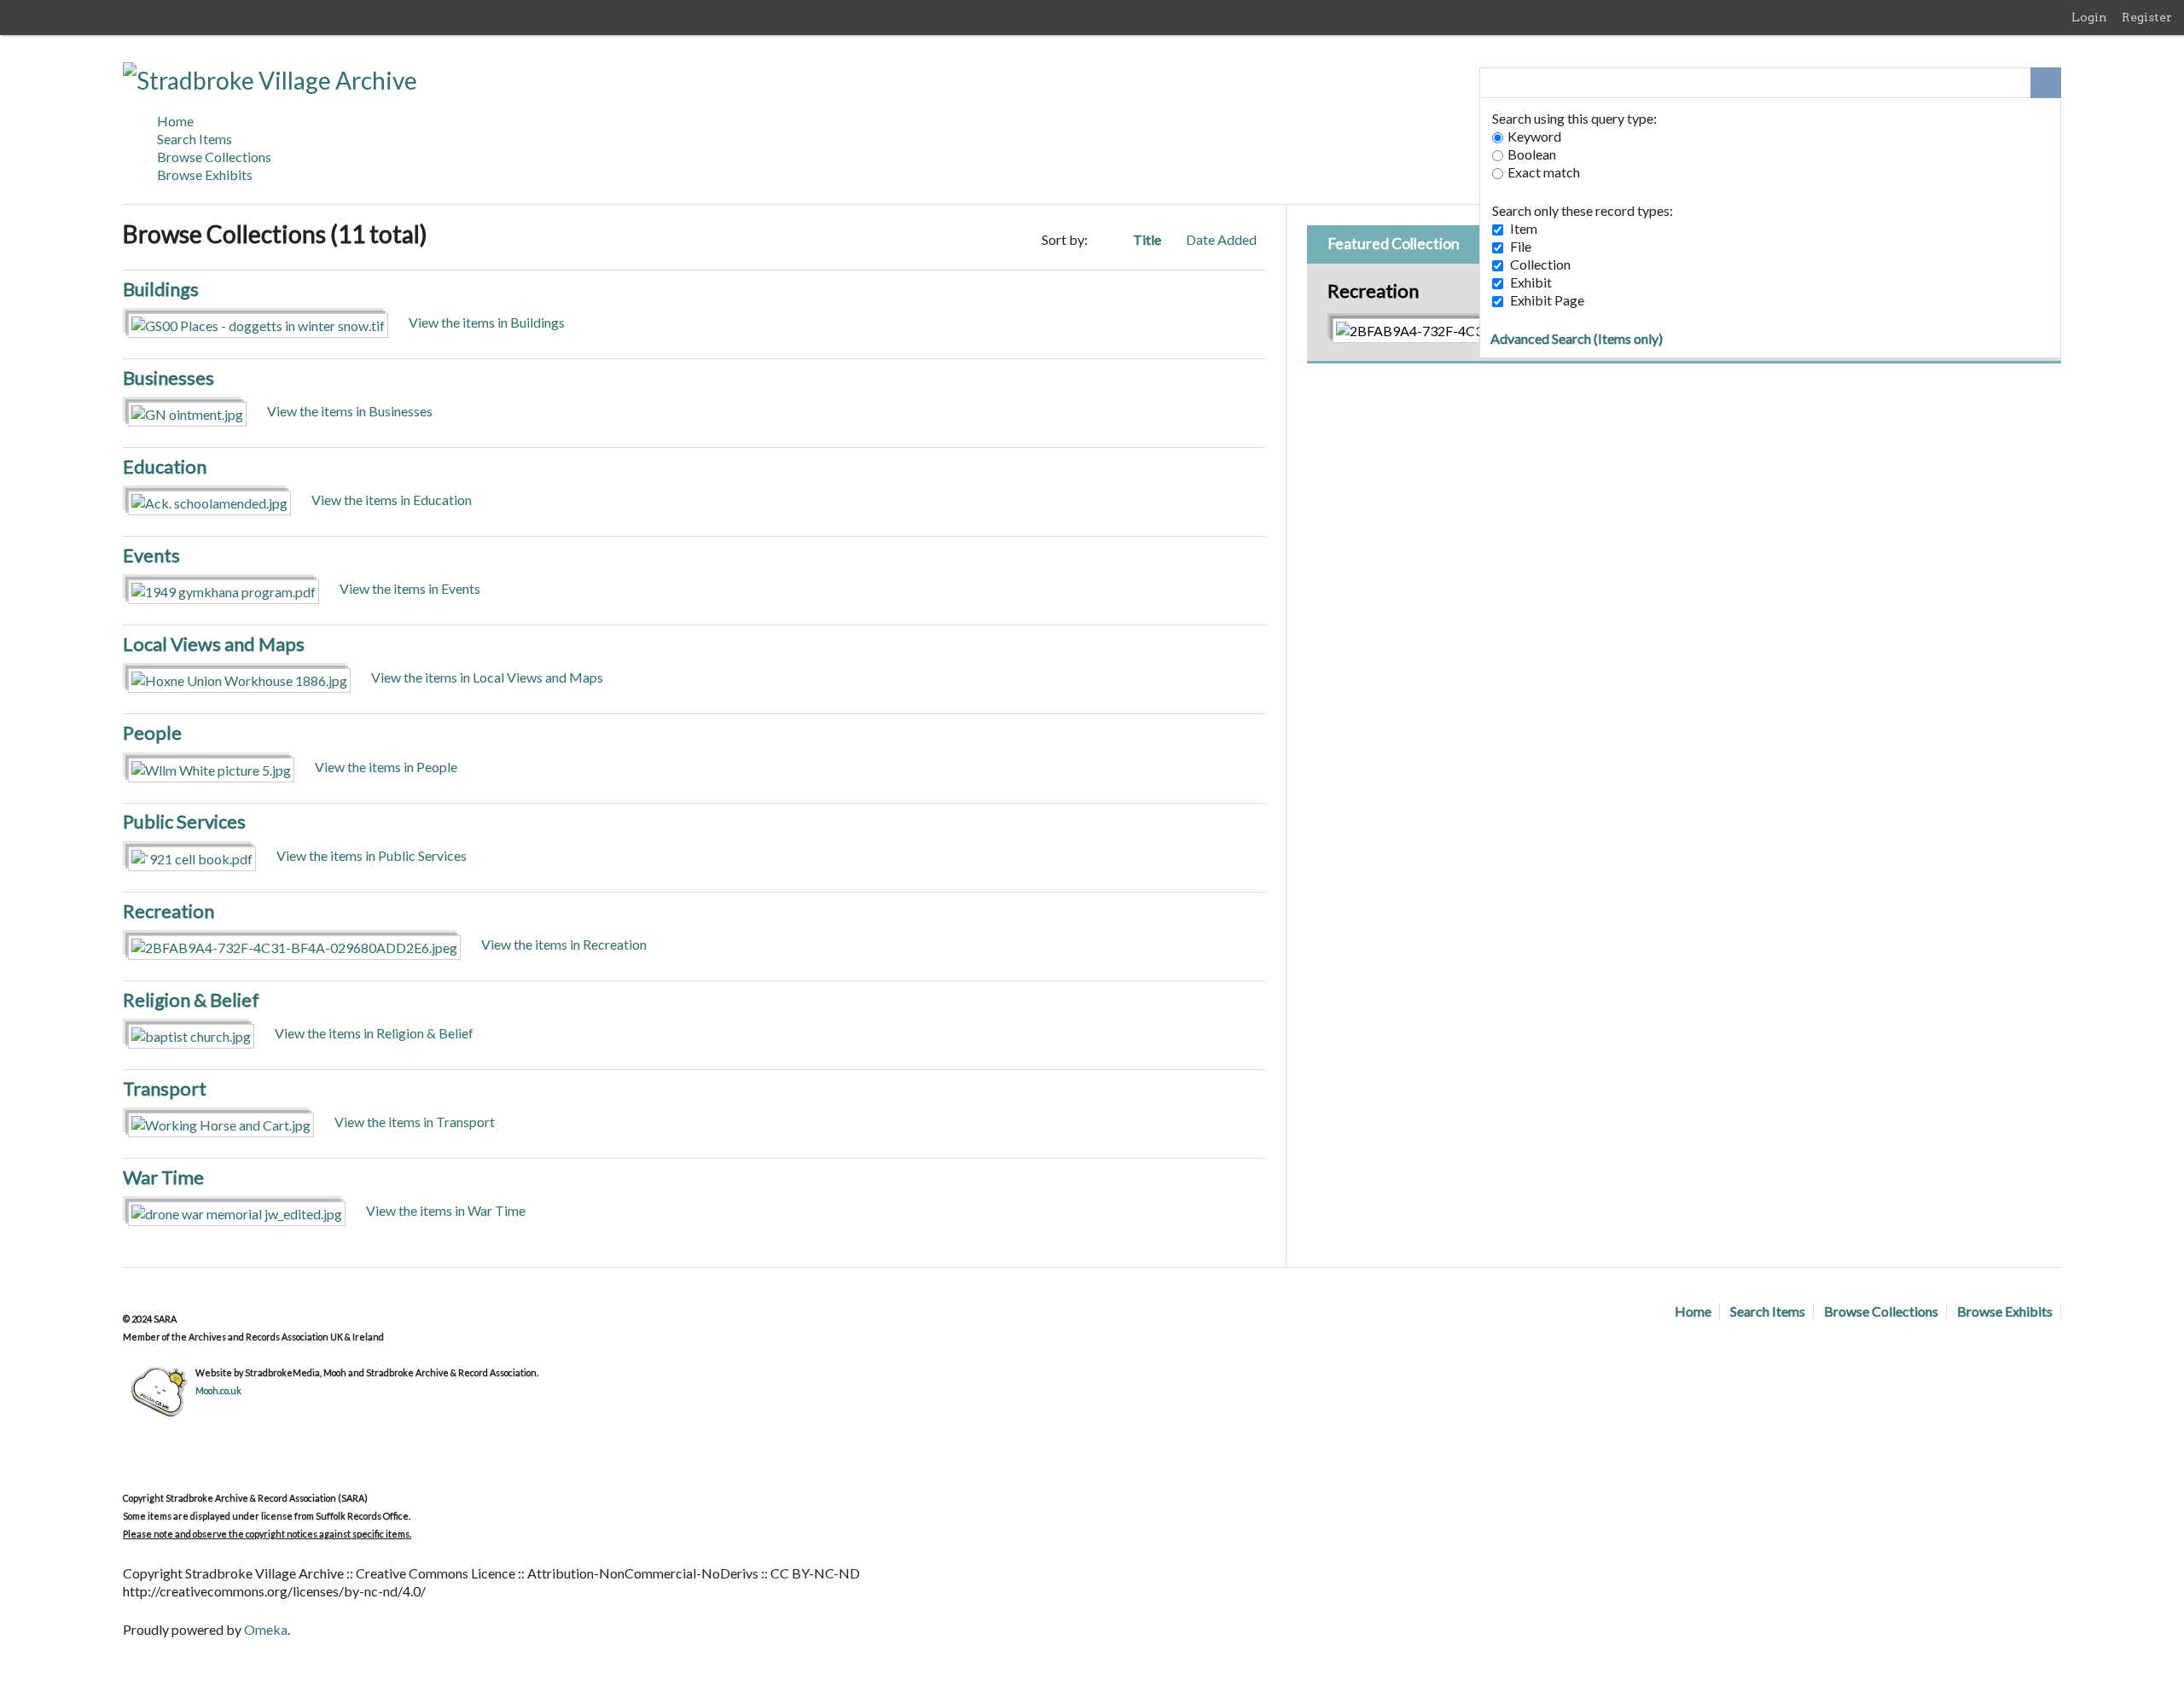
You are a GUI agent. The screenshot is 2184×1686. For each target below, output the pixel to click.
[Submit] (2046, 83)
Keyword (1534, 136)
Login (2089, 17)
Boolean (1532, 154)
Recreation (168, 911)
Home (175, 121)
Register (2147, 17)
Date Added (1221, 239)
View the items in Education (392, 500)
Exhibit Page (1547, 300)
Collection (1540, 264)
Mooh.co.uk (218, 1390)
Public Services (184, 821)
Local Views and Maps (214, 644)
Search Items (195, 139)
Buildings (161, 289)
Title (1148, 239)
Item (1524, 228)
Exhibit (1531, 282)
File (1521, 246)
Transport (165, 1088)
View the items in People (386, 767)
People (152, 733)
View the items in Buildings (487, 322)
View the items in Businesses (350, 411)
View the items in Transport (415, 1122)
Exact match (1544, 172)
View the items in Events (410, 588)
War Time (163, 1177)
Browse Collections (214, 157)
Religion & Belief (191, 1000)
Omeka (266, 1629)
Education (165, 466)
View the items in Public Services (372, 855)
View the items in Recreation (564, 944)
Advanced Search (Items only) (1577, 338)
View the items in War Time (446, 1210)
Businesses (168, 378)
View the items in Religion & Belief (374, 1033)
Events (151, 555)
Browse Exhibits (205, 174)
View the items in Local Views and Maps (487, 677)
